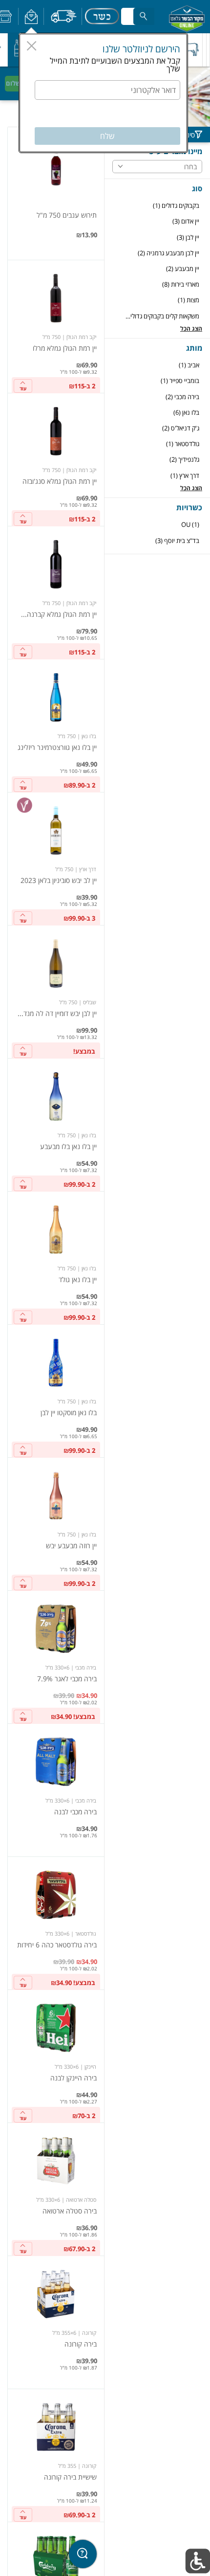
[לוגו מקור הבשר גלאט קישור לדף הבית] (187, 17)
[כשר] (102, 17)
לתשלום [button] (17, 83)
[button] (31, 17)
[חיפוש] (144, 16)
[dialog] (103, 93)
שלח (107, 136)
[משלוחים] (63, 17)
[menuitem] (208, 50)
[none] (56, 193)
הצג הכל (191, 328)
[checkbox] (157, 206)
